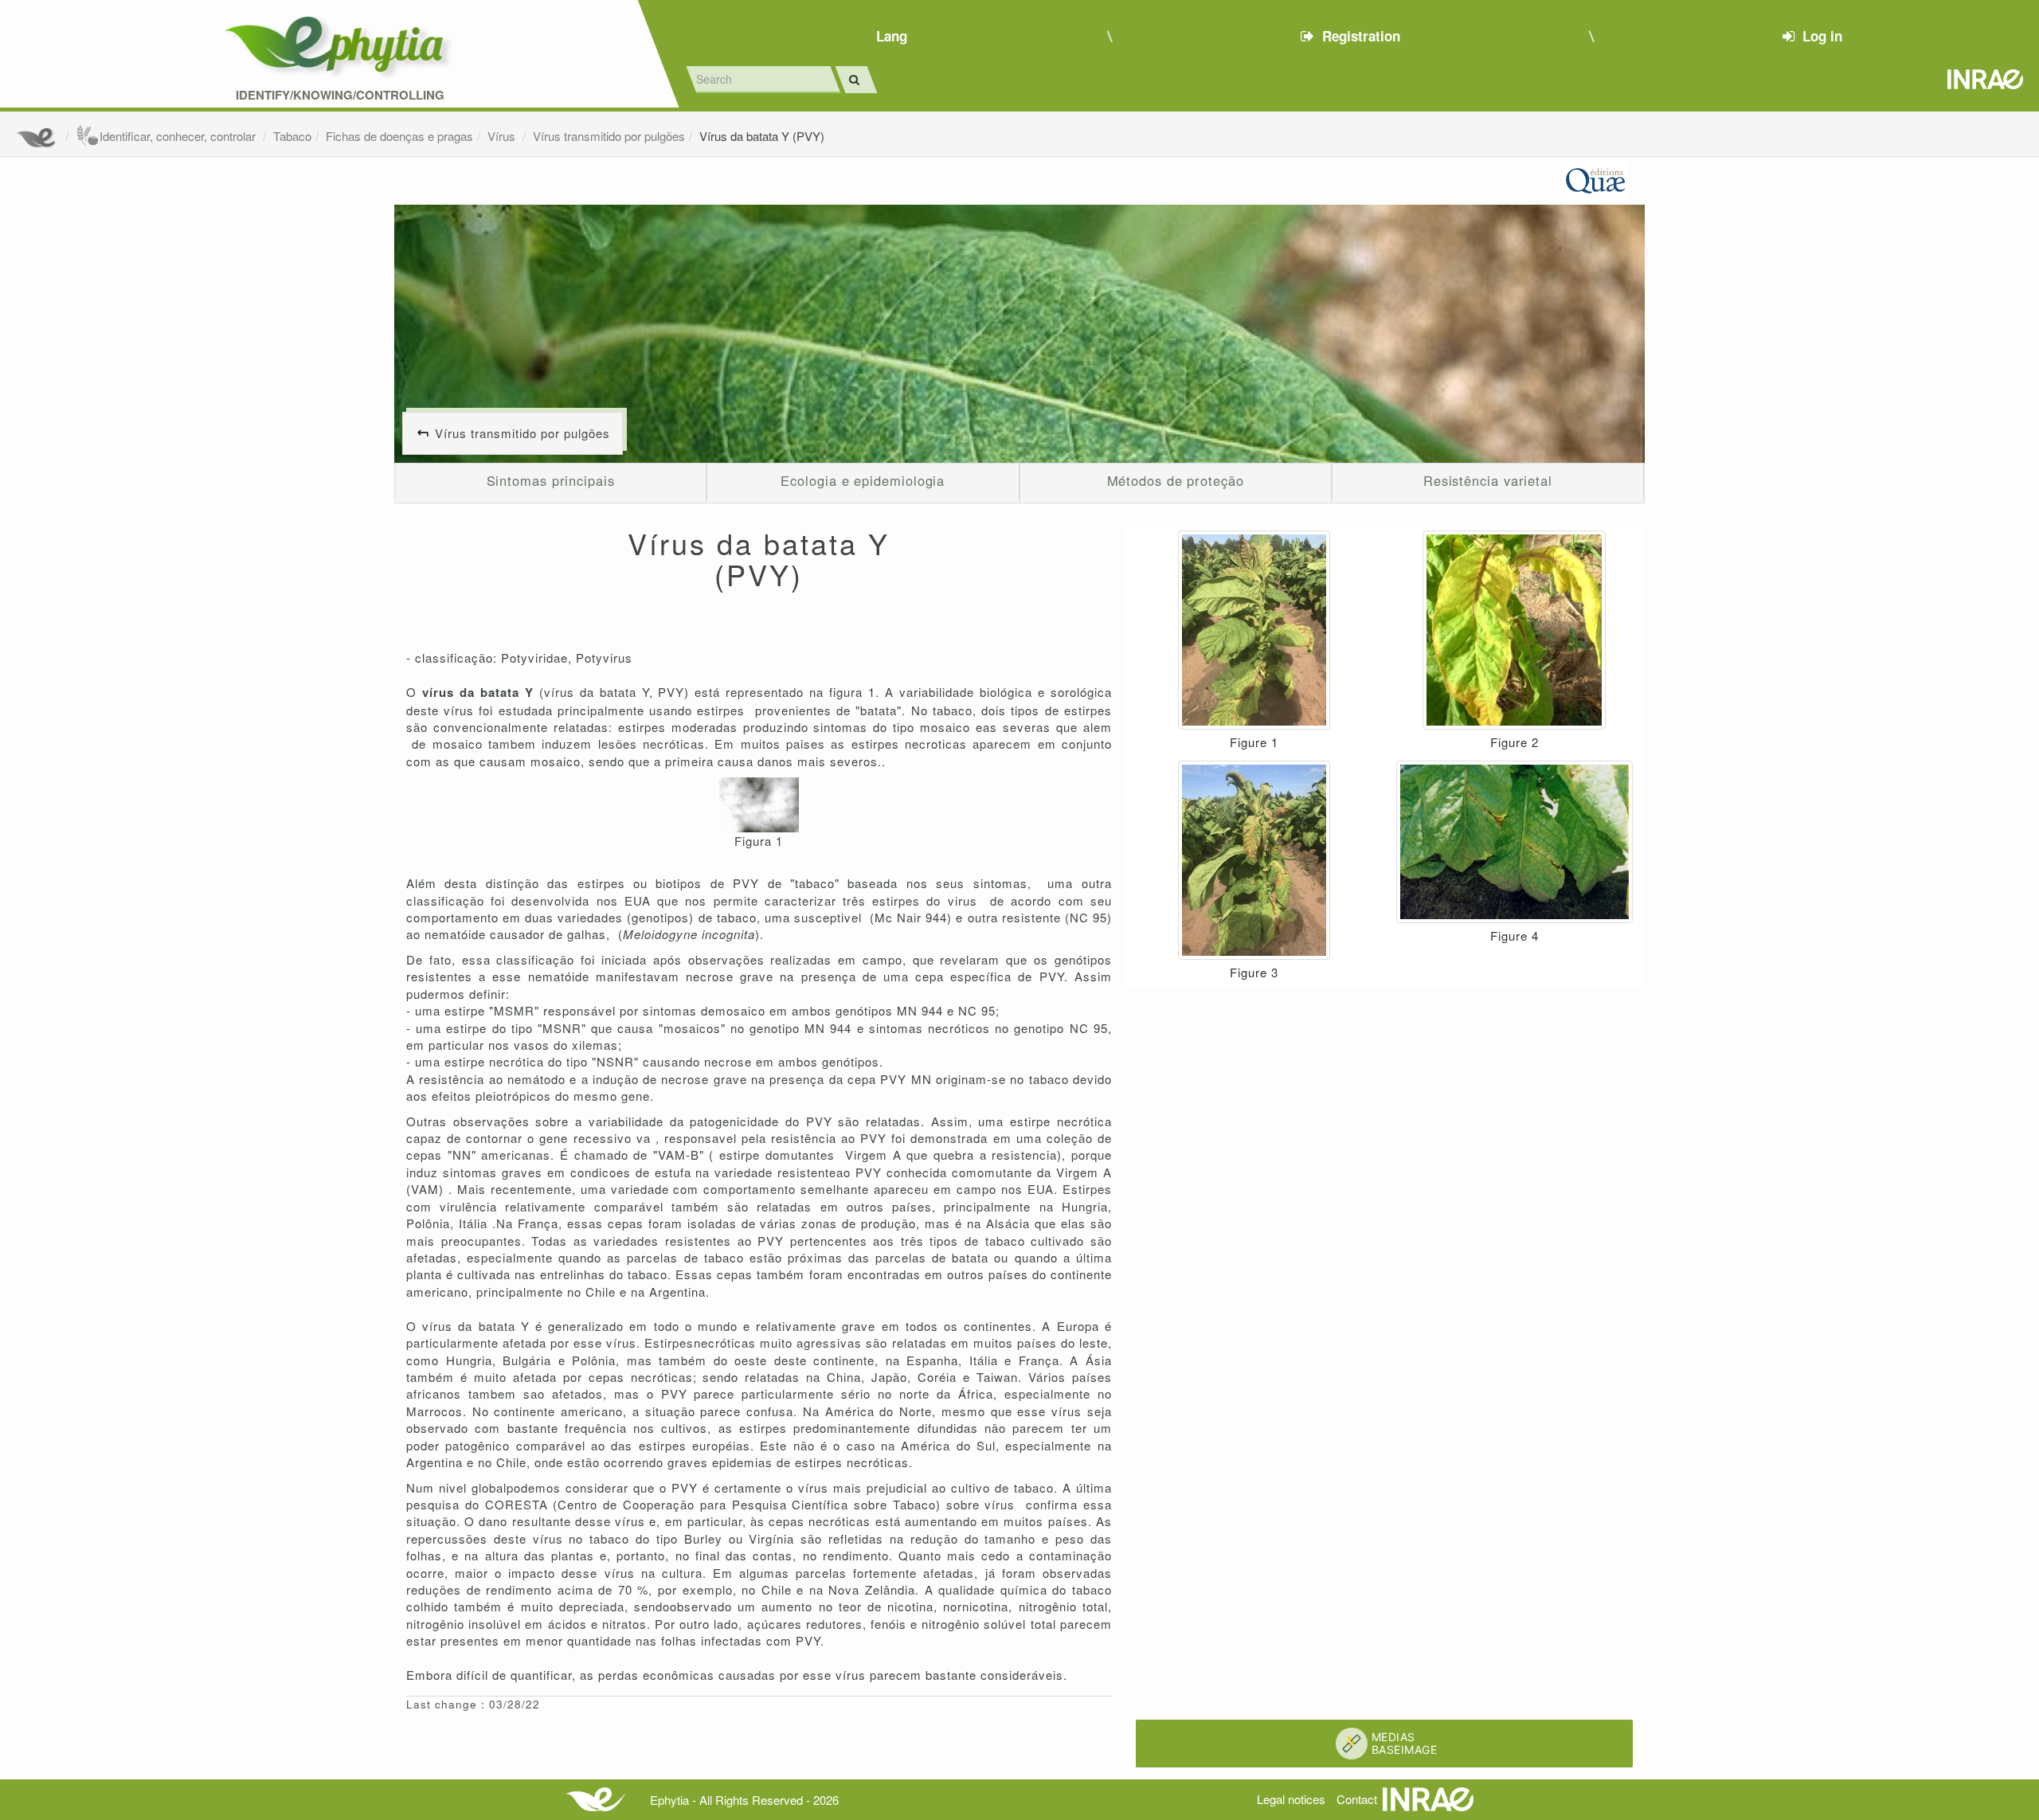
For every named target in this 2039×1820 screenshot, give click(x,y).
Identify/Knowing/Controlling (340, 95)
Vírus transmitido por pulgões (609, 136)
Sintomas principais (551, 480)
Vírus (503, 136)
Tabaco (292, 136)
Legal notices (1291, 1799)
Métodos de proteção (1176, 480)
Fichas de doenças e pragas (399, 136)
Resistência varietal (1488, 480)
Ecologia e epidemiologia (863, 480)
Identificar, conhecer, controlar (179, 136)
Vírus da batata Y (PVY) (762, 136)
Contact (1357, 1799)
